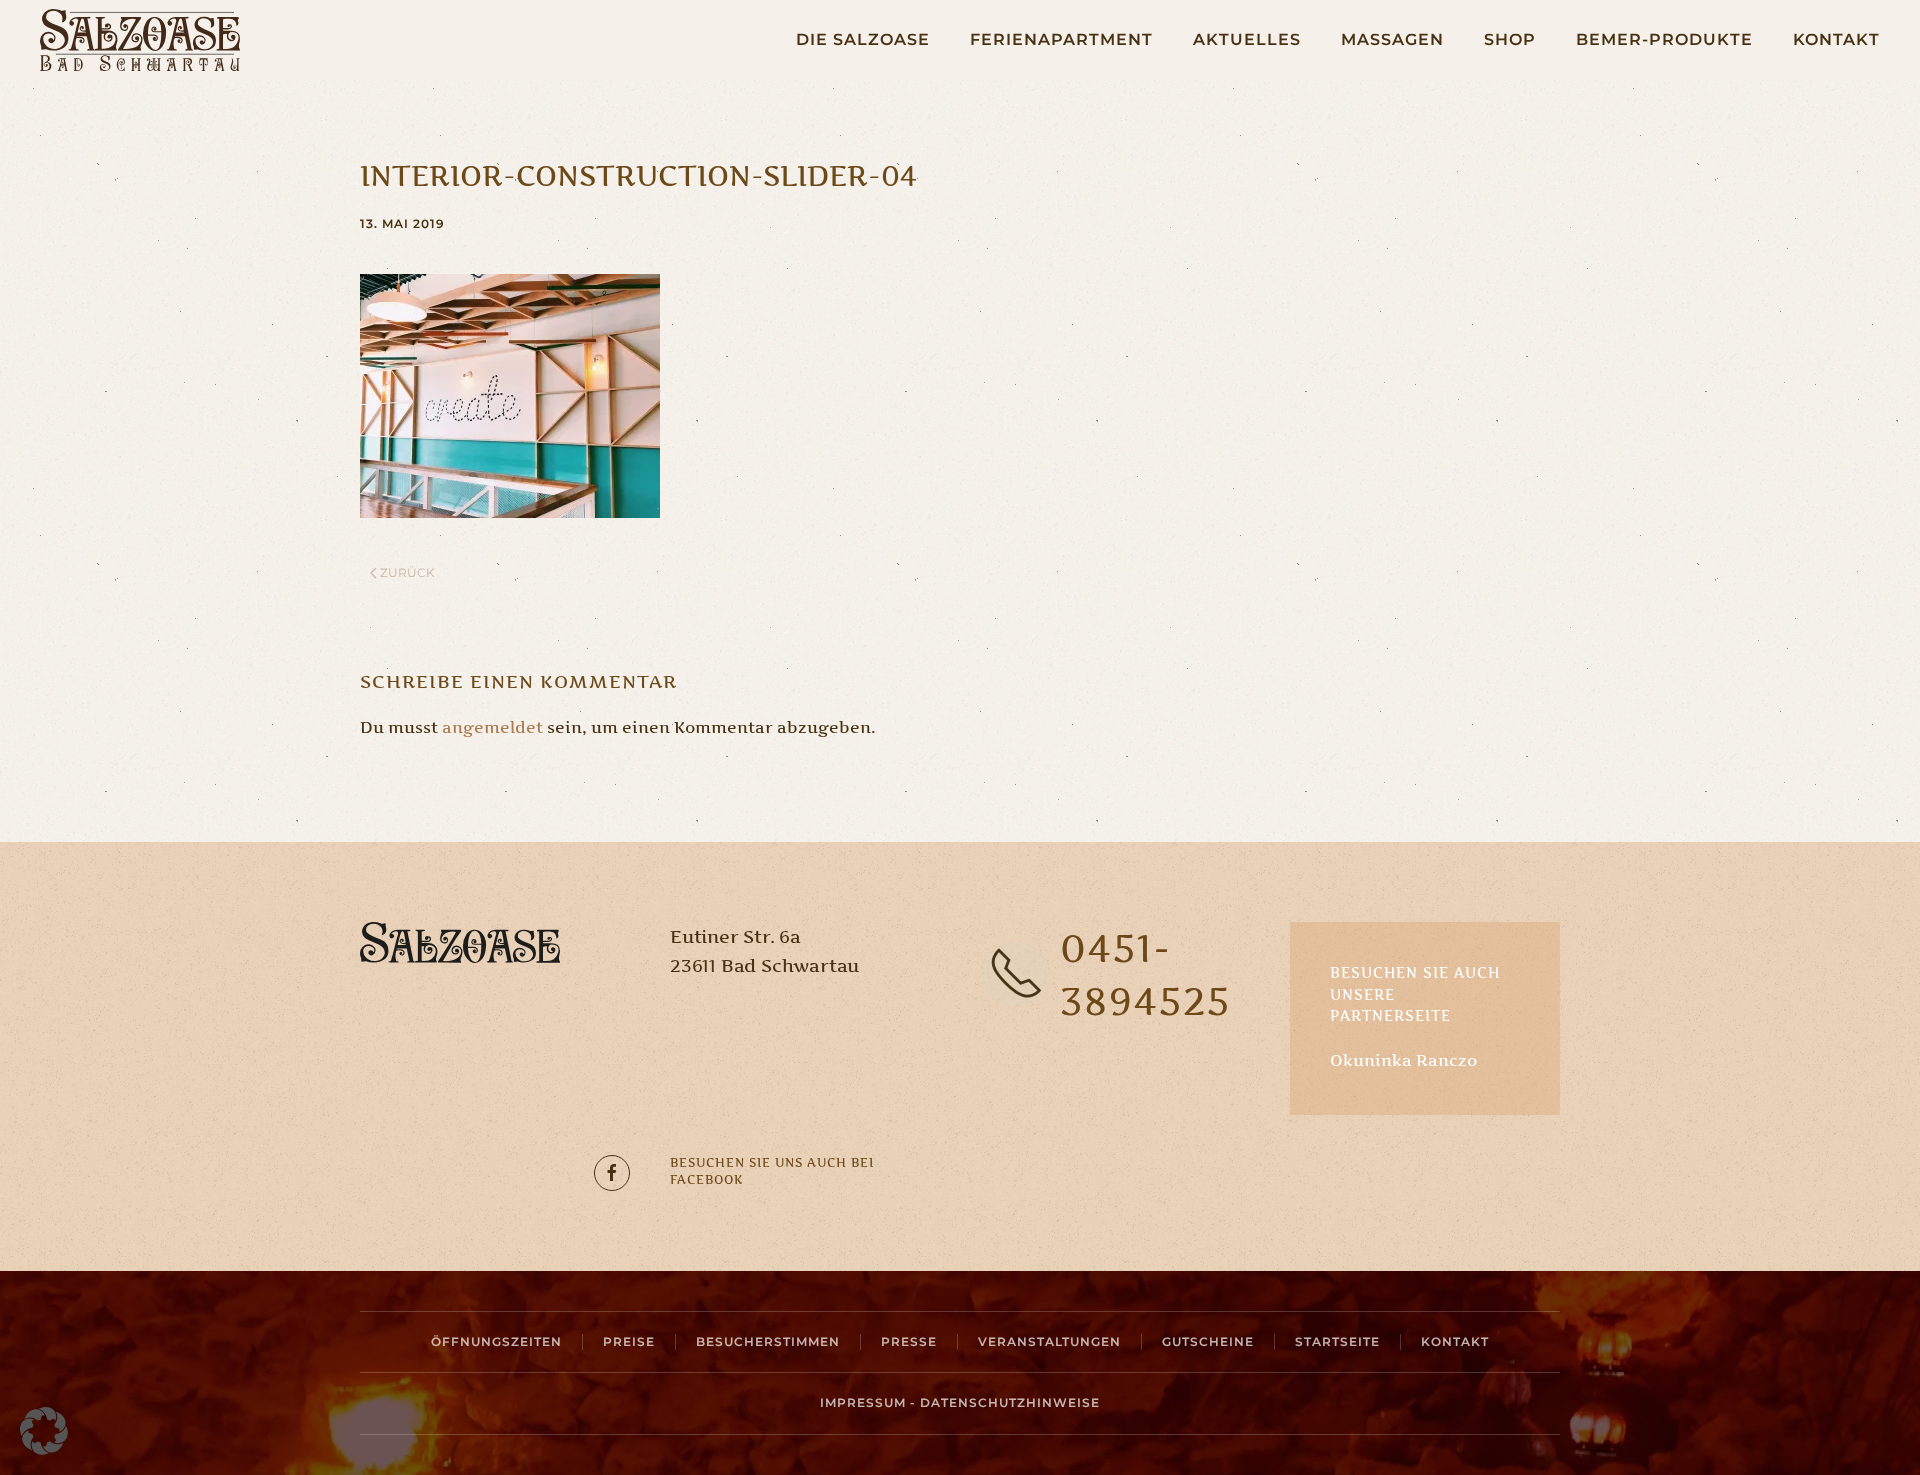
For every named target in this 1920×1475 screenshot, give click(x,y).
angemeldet (492, 727)
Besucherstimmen (768, 1341)
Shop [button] (1510, 39)
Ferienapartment (1061, 39)
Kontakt (1836, 39)
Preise (629, 1341)
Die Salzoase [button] (863, 39)
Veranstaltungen (1049, 1341)
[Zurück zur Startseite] (140, 40)
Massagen (1392, 39)
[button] (44, 1431)
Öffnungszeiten (496, 1341)
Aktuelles (1247, 39)
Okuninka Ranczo (1403, 1060)
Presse (909, 1341)
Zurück (407, 572)
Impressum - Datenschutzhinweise (960, 1402)
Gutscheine (1208, 1341)
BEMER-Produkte (1664, 39)
